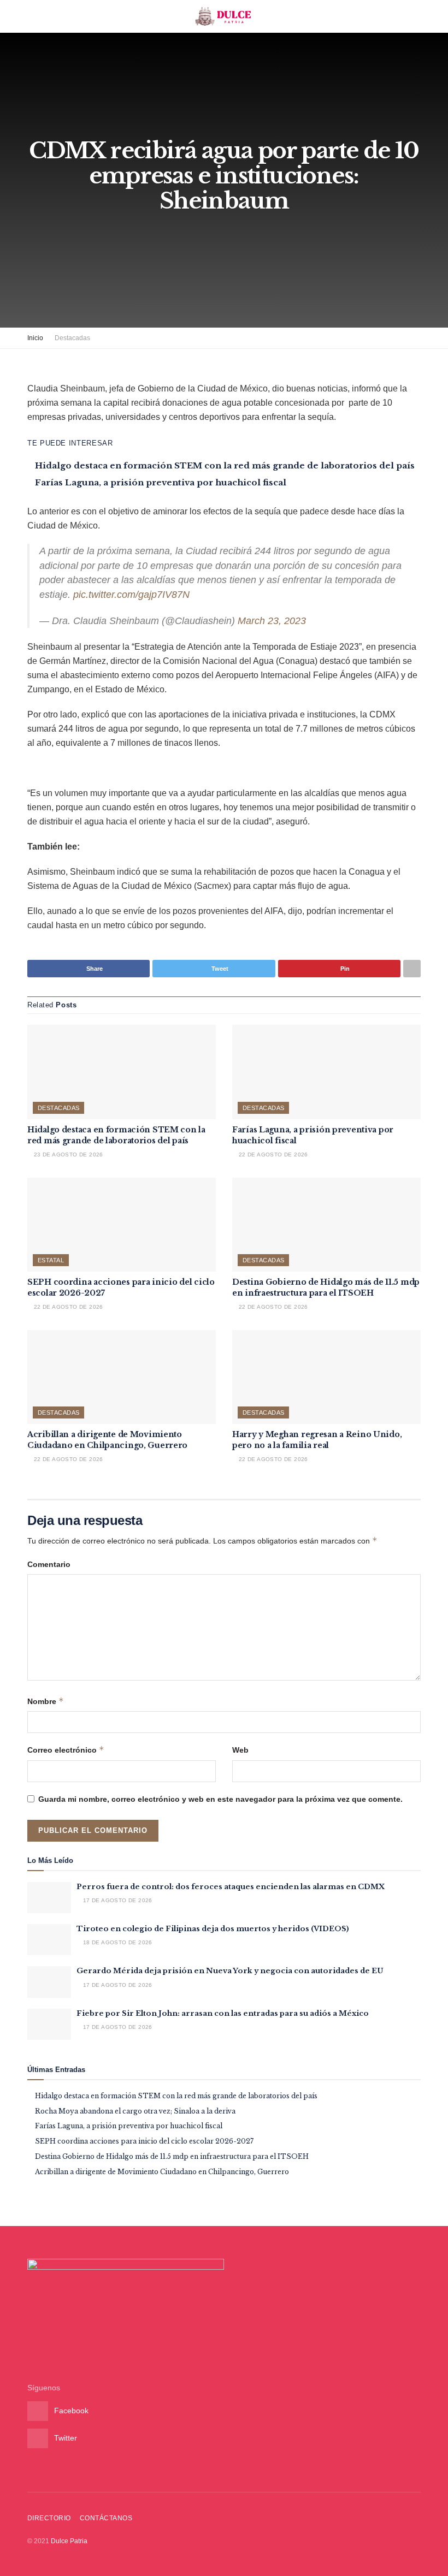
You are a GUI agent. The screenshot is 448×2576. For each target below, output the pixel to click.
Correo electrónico (66, 1750)
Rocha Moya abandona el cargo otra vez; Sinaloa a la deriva (135, 2111)
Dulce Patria (69, 2541)
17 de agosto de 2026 (116, 1900)
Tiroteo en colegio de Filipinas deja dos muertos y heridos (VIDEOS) (213, 1929)
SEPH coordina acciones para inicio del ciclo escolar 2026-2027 (144, 2141)
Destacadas (72, 338)
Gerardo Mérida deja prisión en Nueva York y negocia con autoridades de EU (230, 1971)
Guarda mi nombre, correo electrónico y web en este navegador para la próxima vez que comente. (220, 1799)
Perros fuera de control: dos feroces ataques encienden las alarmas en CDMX (231, 1887)
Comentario (49, 1564)
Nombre (46, 1701)
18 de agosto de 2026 (116, 1942)
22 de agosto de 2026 (272, 1155)
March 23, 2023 (272, 621)
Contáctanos (106, 2518)
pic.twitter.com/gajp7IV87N (131, 595)
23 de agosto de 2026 (67, 1155)
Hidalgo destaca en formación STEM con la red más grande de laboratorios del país (225, 465)
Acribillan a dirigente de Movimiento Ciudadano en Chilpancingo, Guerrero (107, 1440)
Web (240, 1750)
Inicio (35, 338)
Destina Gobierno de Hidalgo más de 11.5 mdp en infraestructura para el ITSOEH (326, 1287)
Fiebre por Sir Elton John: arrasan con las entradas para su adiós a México (223, 2013)
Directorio (49, 2518)
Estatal (51, 1260)
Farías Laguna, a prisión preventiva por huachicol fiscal (161, 482)
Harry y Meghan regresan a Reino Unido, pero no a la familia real (317, 1440)
